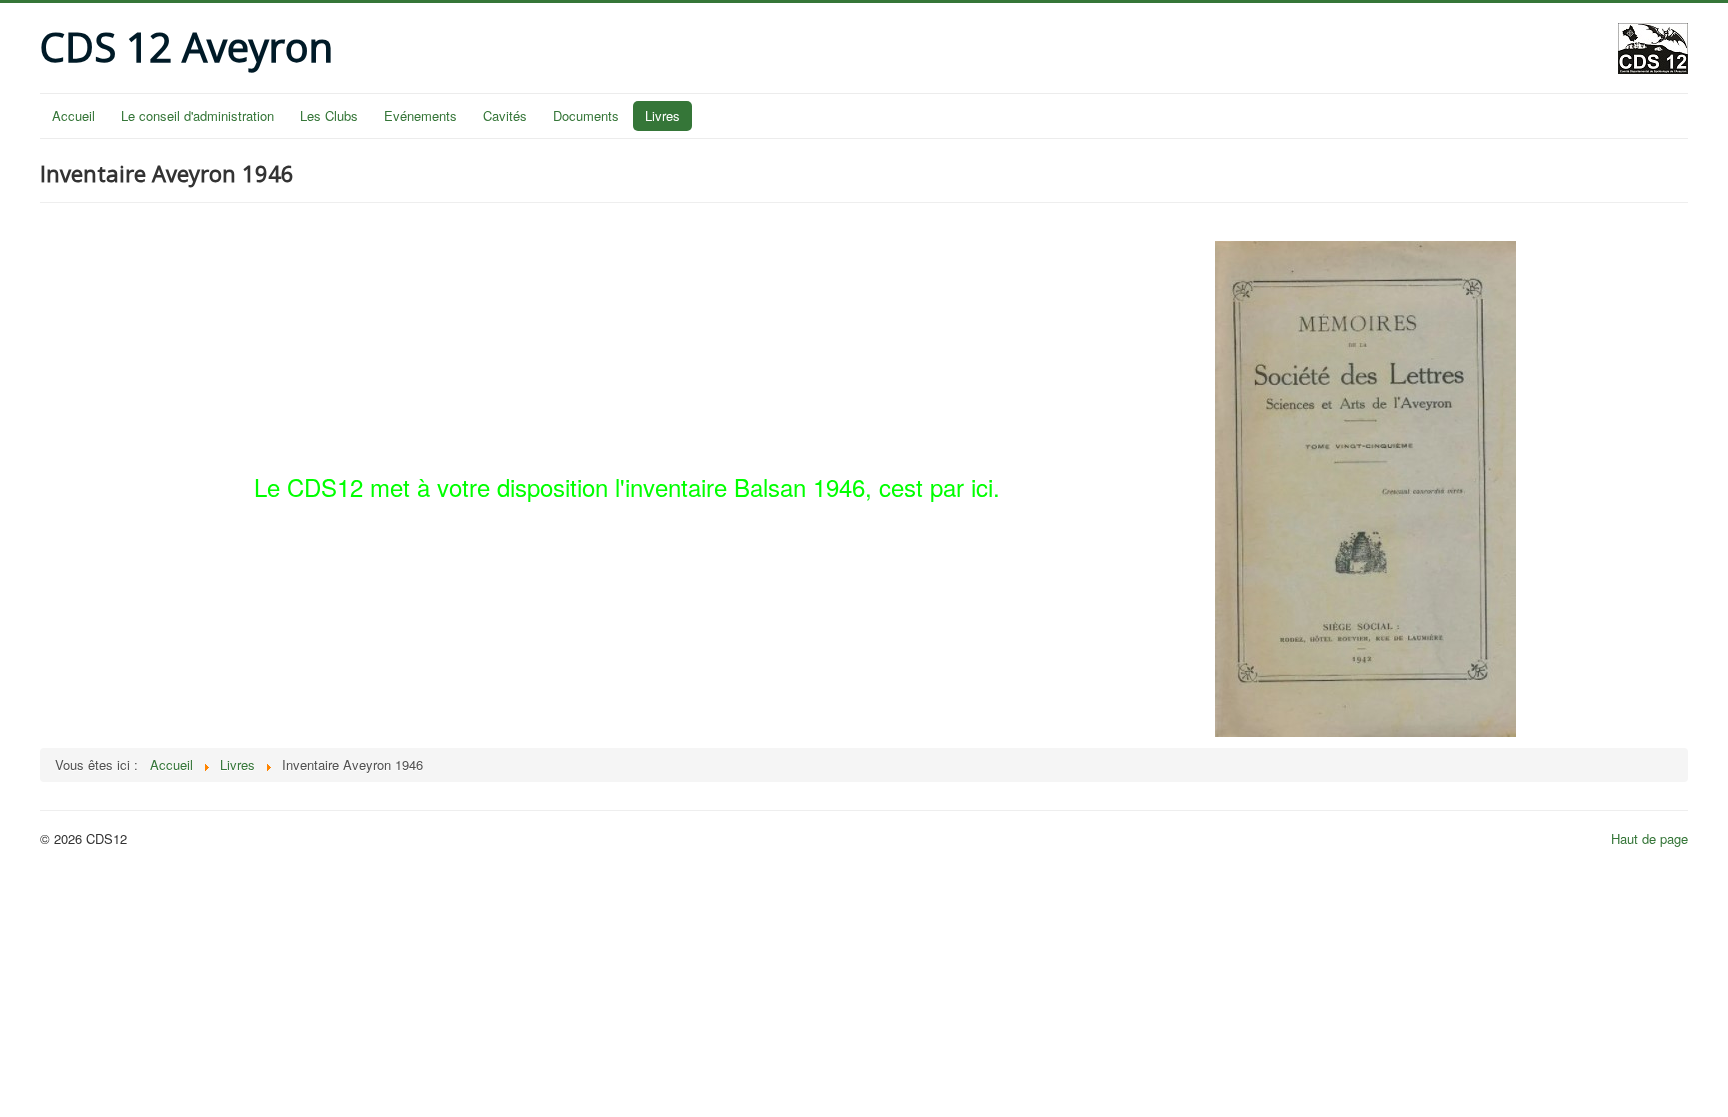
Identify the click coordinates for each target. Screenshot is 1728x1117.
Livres (662, 115)
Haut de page (1649, 838)
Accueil (73, 115)
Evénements (420, 115)
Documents (586, 115)
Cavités (505, 115)
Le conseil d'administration (197, 115)
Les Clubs (329, 115)
